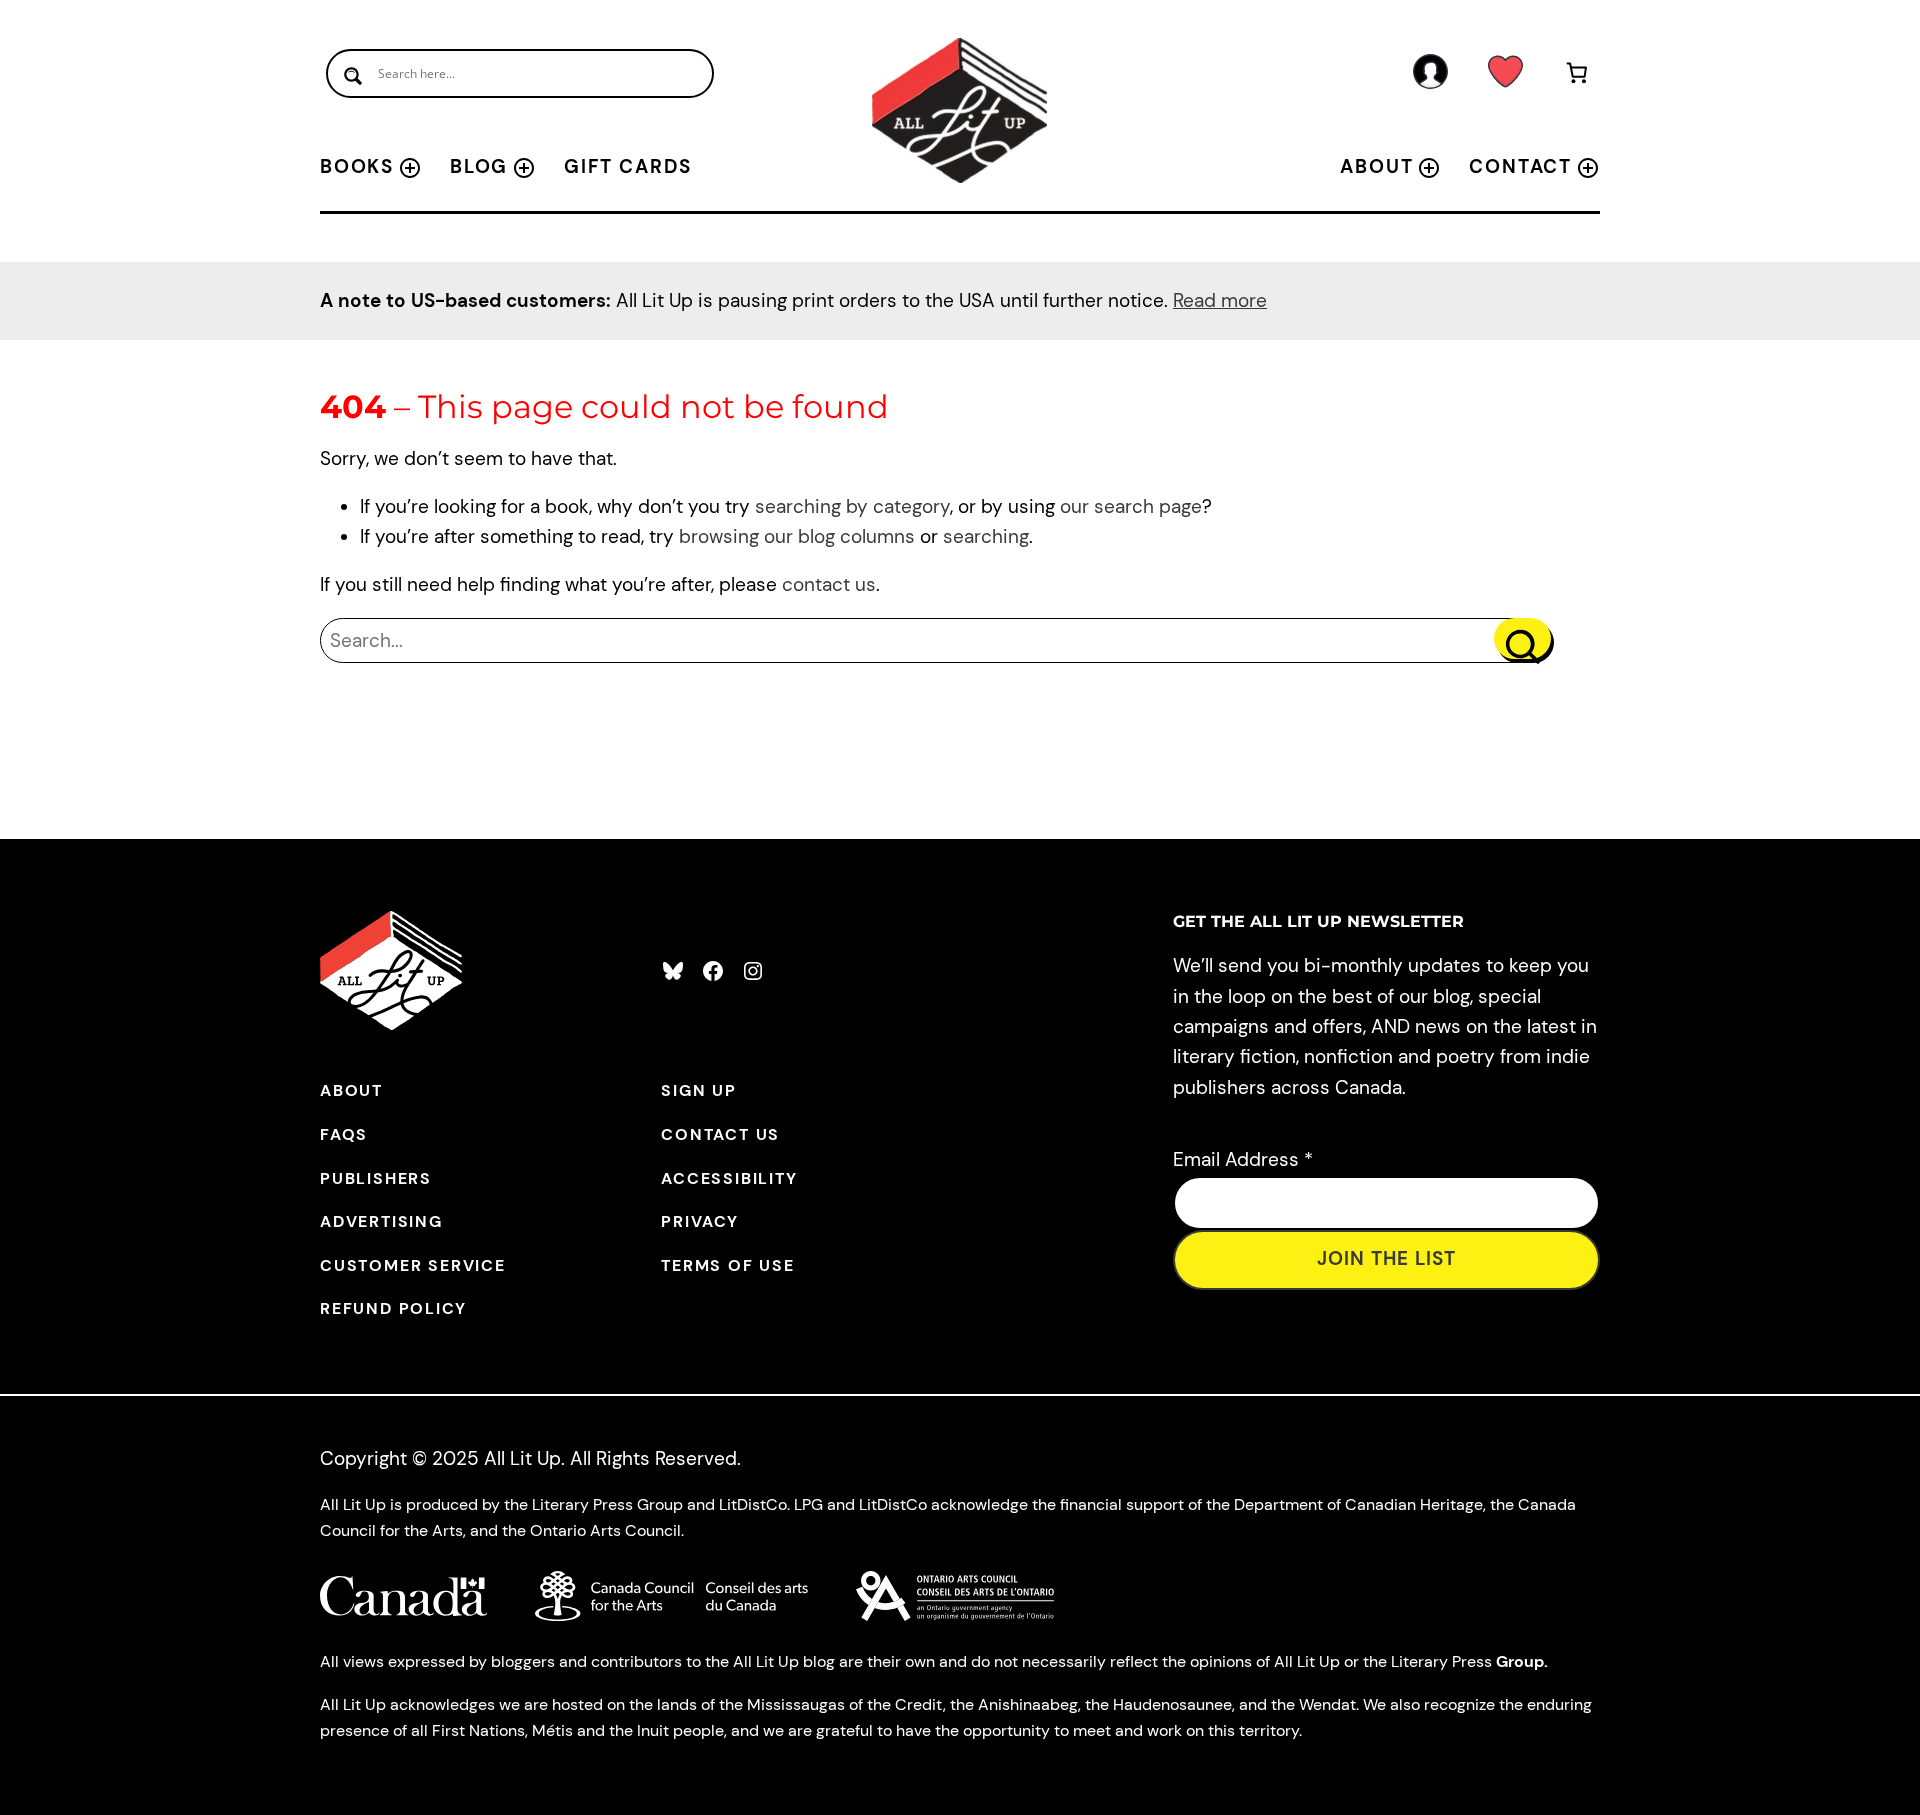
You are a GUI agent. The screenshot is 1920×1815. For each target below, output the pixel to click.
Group (1520, 1661)
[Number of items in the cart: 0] (1577, 76)
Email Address (1243, 1159)
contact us (829, 584)
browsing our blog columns (797, 536)
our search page (1131, 506)
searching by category (852, 506)
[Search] (1522, 638)
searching (986, 536)
